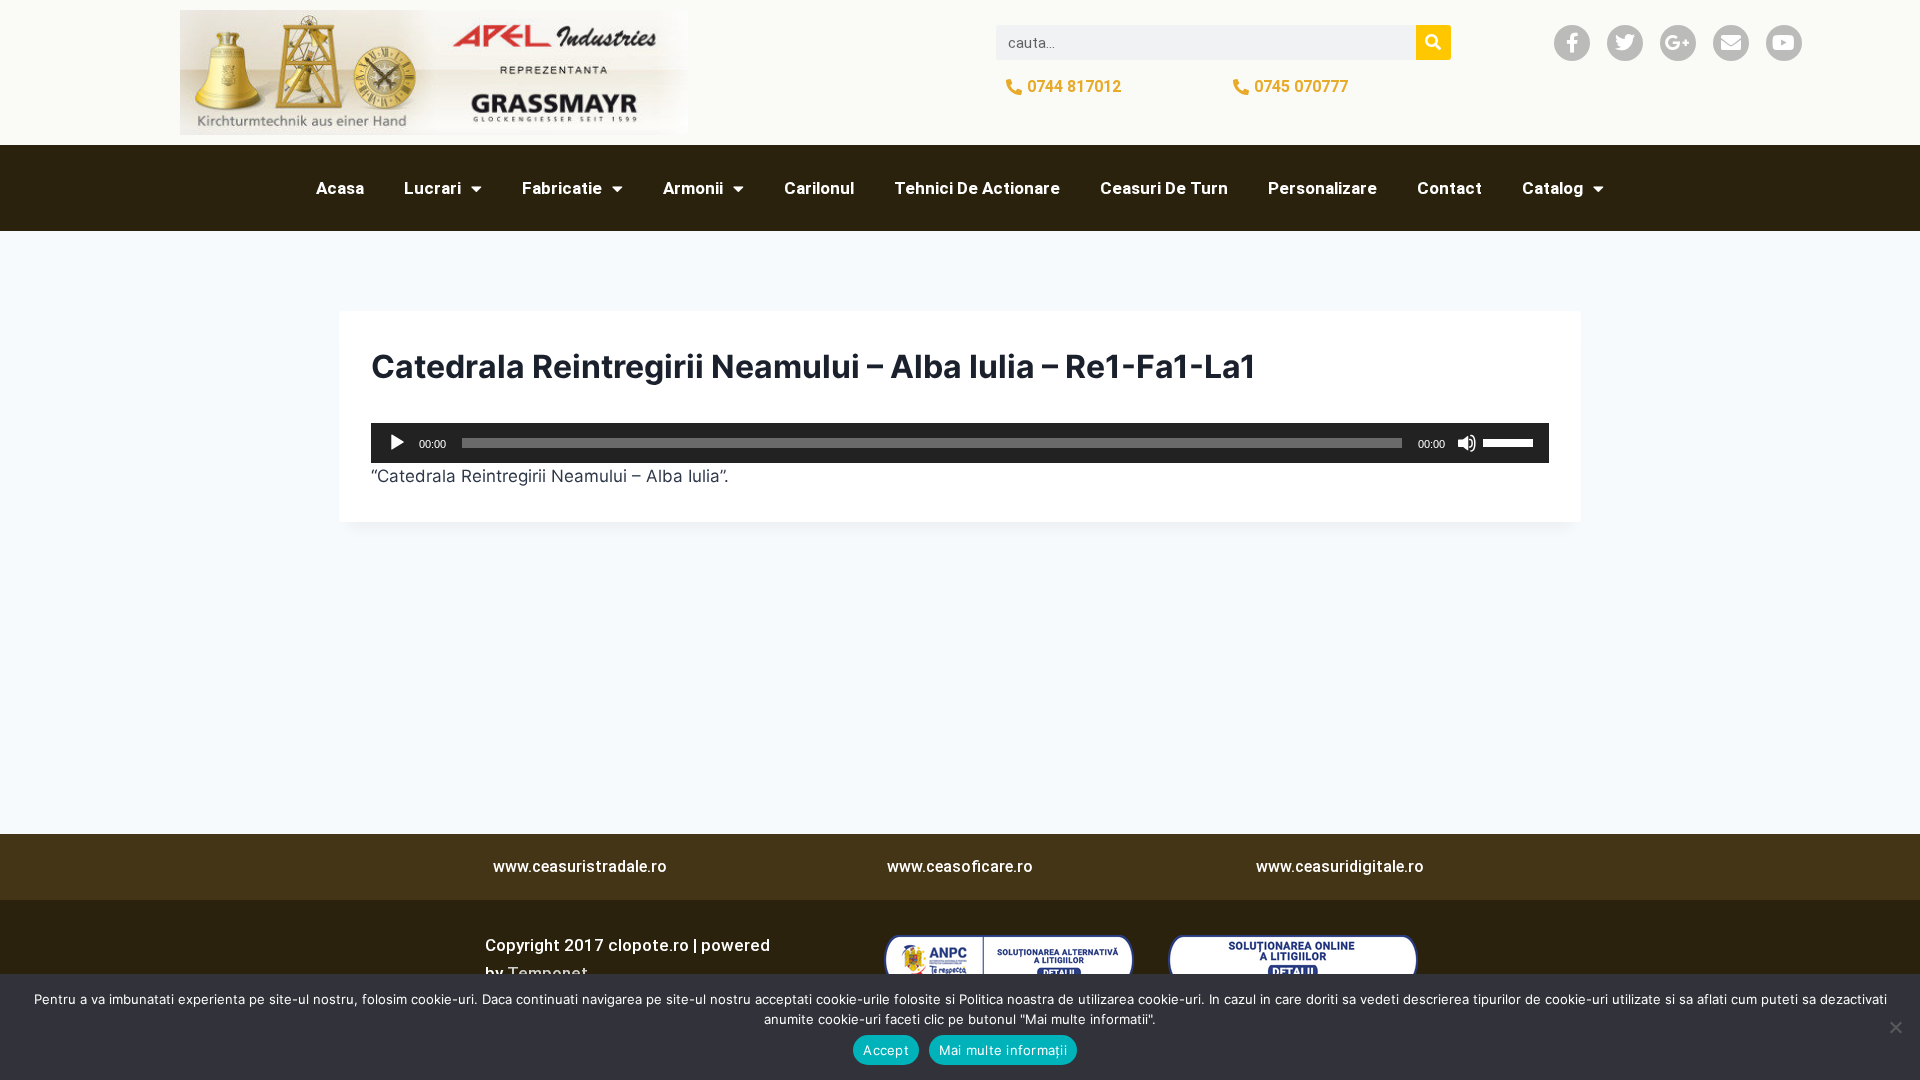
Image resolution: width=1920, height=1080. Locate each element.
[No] (1895, 1027)
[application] (960, 443)
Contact (1449, 188)
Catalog (1552, 188)
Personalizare (1322, 188)
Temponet (547, 973)
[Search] (1433, 42)
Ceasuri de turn (1164, 188)
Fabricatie (562, 188)
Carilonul (819, 188)
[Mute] (1467, 443)
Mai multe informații (1003, 1050)
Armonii (693, 188)
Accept (886, 1050)
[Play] (397, 443)
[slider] (1511, 441)
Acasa (340, 188)
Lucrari (432, 188)
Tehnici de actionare (977, 188)
